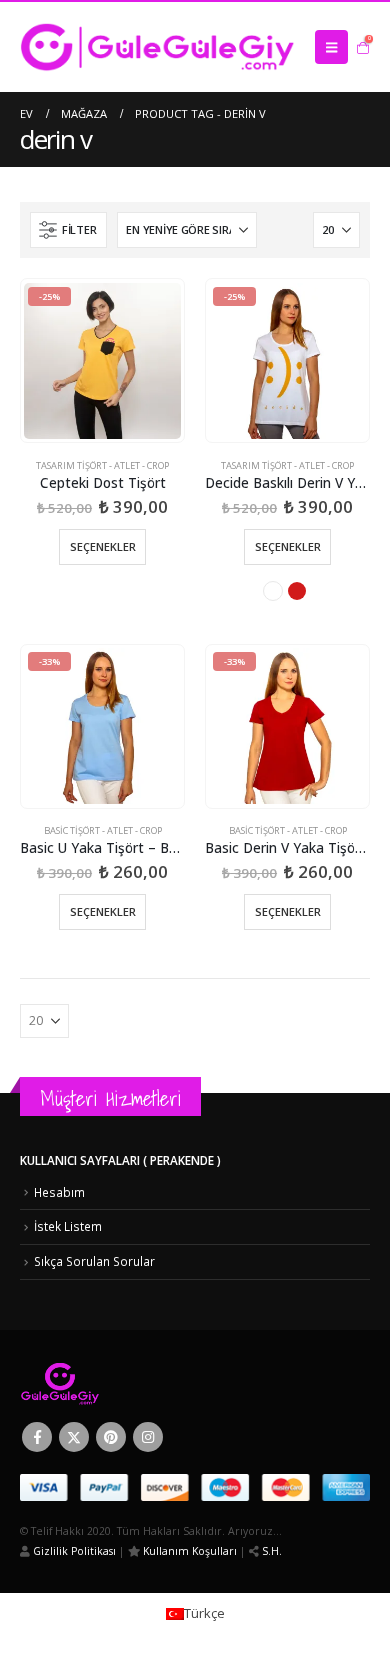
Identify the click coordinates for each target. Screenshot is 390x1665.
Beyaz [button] (273, 591)
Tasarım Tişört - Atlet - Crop (102, 465)
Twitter (74, 1437)
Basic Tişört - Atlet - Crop (103, 830)
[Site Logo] (157, 47)
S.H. (270, 1551)
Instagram (148, 1437)
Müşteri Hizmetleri (110, 1098)
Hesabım (59, 1192)
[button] (331, 47)
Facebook (37, 1437)
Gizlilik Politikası (73, 1551)
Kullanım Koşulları (188, 1551)
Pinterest (111, 1437)
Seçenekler (103, 546)
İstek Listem (68, 1226)
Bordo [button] (297, 591)
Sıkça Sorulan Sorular (94, 1261)
